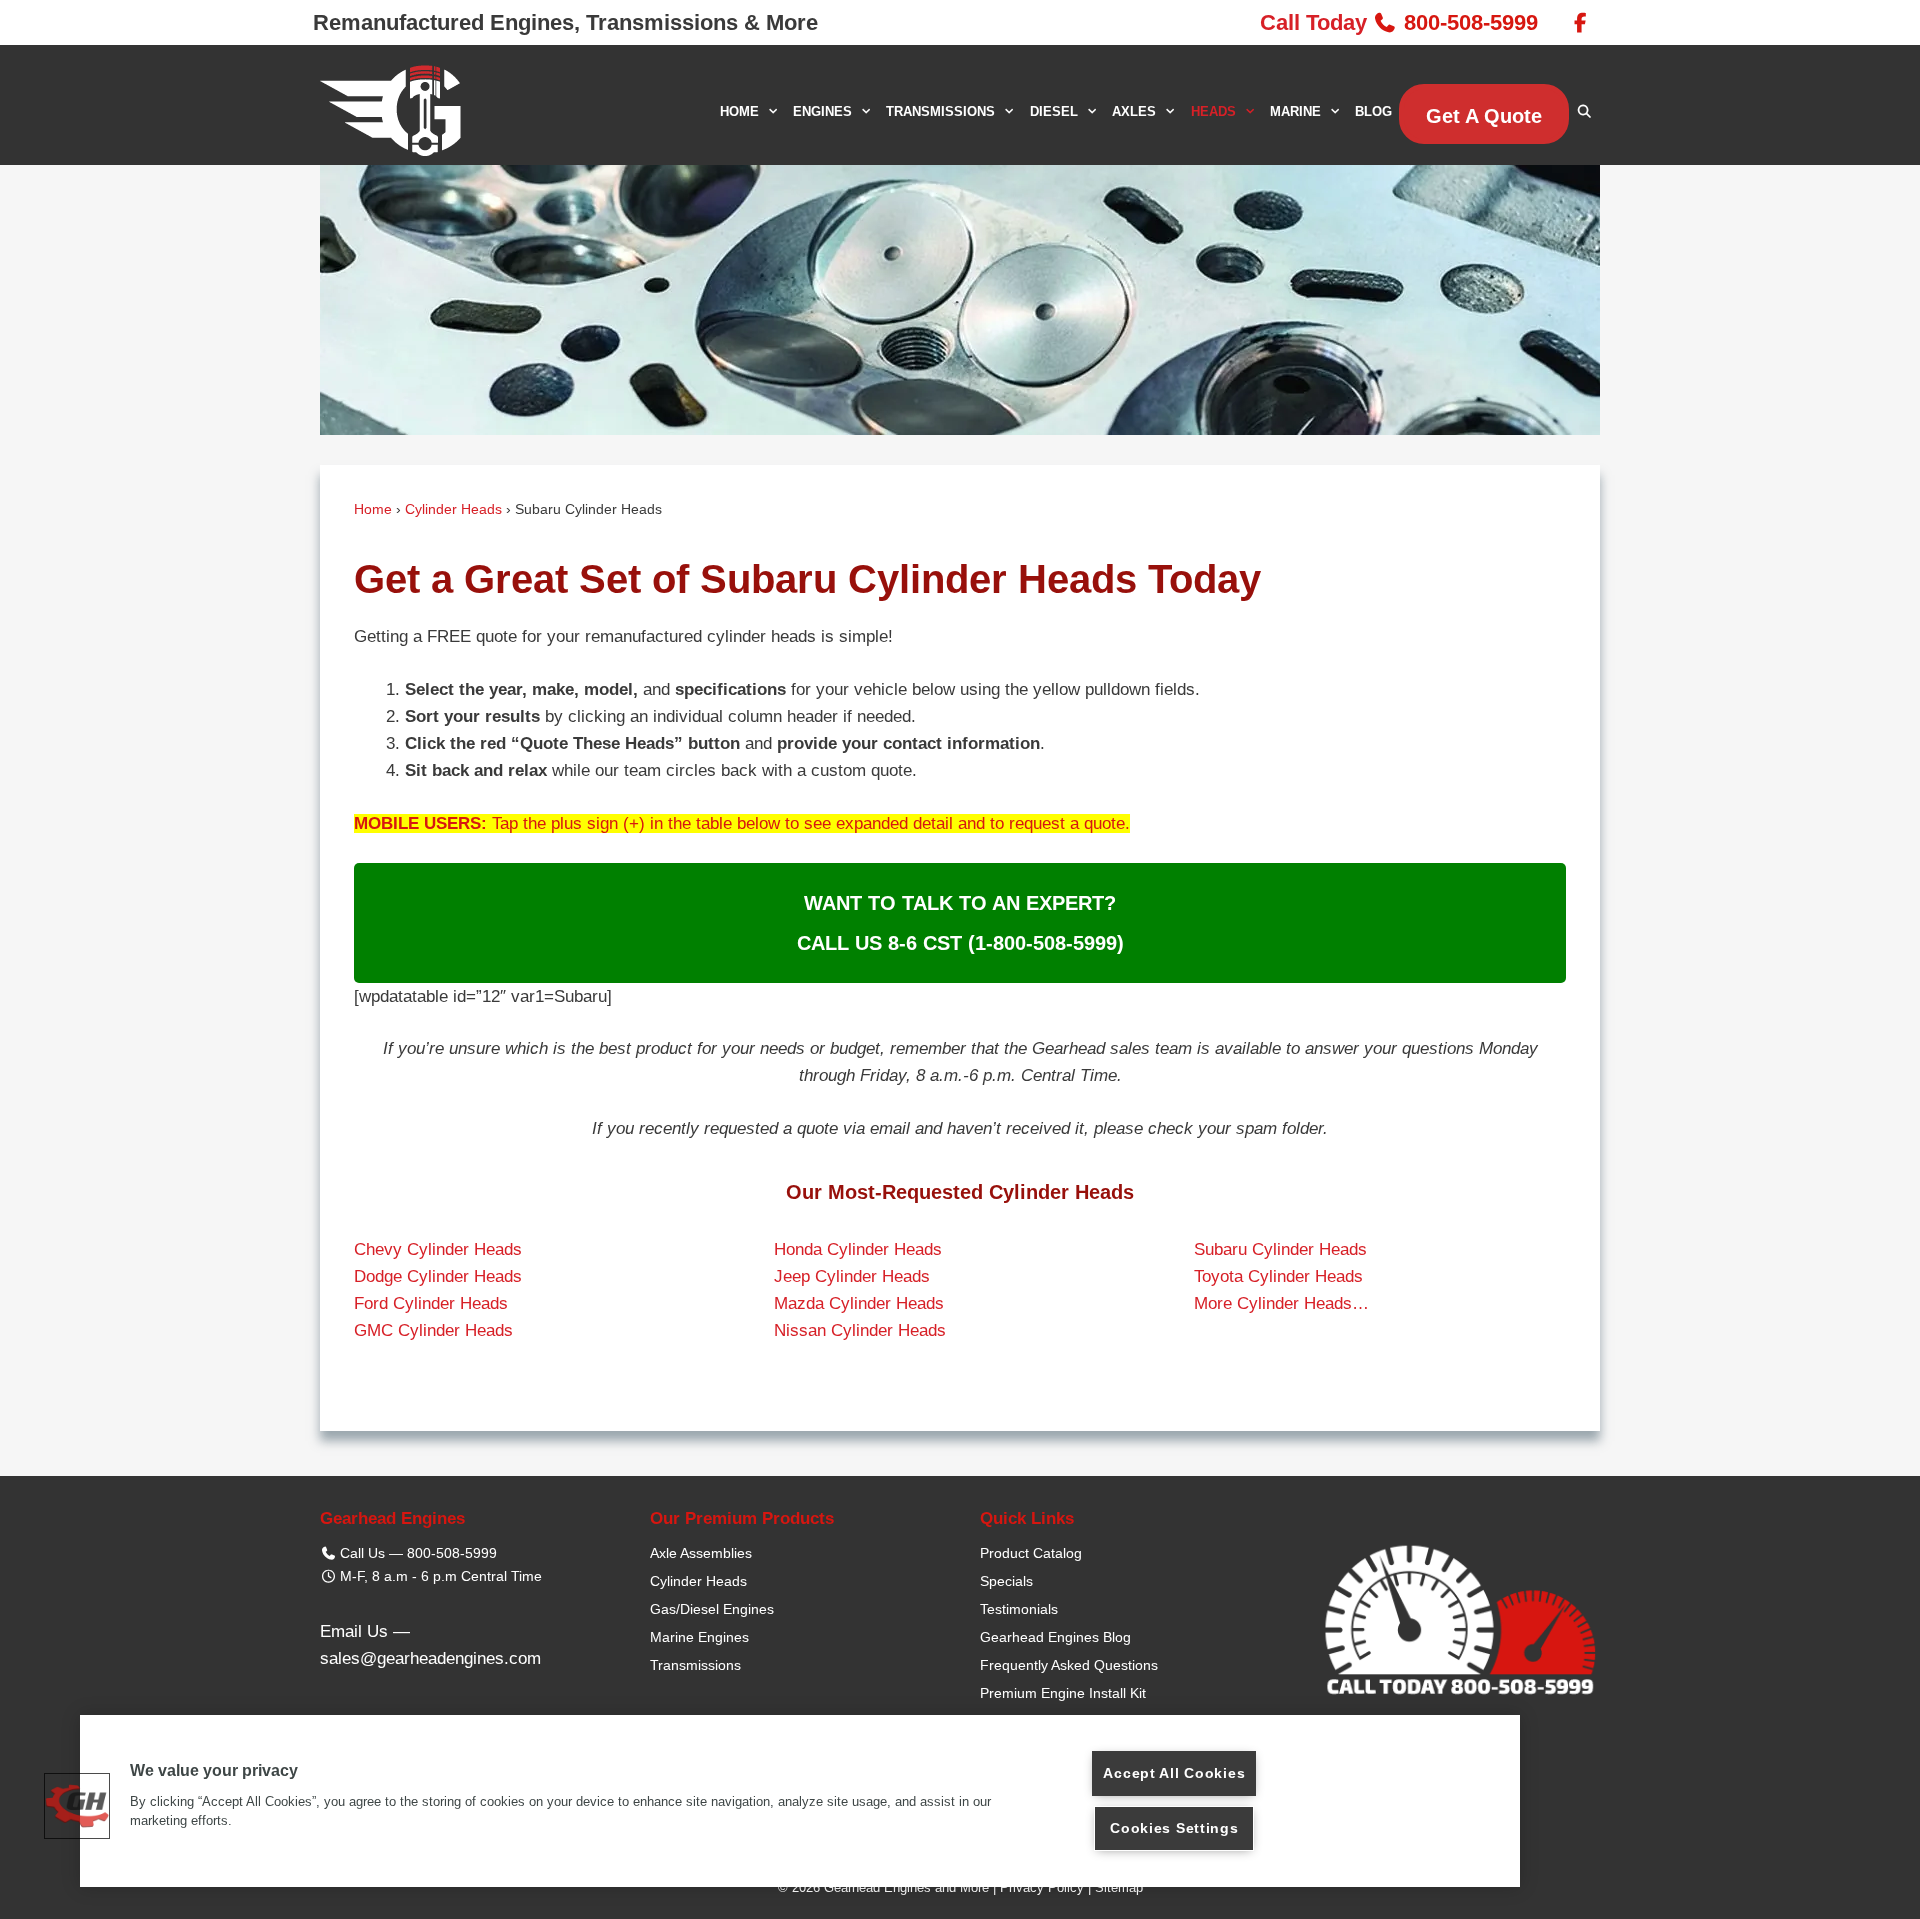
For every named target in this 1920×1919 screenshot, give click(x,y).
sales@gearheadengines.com (430, 1658)
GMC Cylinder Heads (433, 1330)
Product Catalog (1031, 1553)
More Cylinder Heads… (1281, 1303)
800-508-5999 (1471, 22)
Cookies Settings (1174, 1828)
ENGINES (822, 111)
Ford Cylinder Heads (431, 1303)
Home (373, 509)
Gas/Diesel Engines (712, 1609)
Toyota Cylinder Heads (1278, 1276)
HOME (739, 111)
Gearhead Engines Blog (1055, 1637)
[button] (77, 1806)
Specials (1006, 1581)
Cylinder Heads (453, 509)
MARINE (1295, 111)
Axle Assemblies (701, 1553)
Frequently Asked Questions (1069, 1665)
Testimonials (1019, 1609)
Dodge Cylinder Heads (438, 1276)
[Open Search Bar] (1584, 111)
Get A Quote (1484, 116)
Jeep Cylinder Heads (852, 1276)
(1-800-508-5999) (1046, 943)
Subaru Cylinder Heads (1280, 1249)
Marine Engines (699, 1637)
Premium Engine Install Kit (1063, 1693)
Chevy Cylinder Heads (438, 1249)
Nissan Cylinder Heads (860, 1330)
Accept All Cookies (1174, 1773)
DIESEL (1054, 111)
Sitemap (1119, 1887)
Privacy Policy (1042, 1887)
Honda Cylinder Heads (858, 1249)
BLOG (1373, 111)
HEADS (1213, 111)
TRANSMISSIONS (940, 111)
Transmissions (695, 1665)
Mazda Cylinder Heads (859, 1303)
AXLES (1134, 111)
